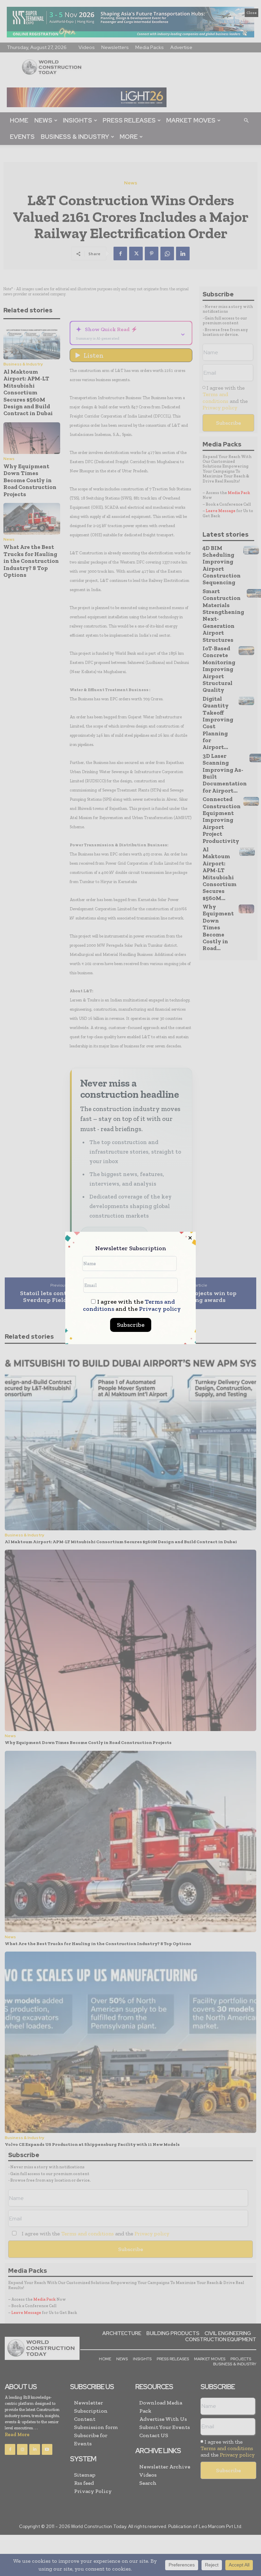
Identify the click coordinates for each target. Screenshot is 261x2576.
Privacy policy (160, 1309)
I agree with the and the (132, 1305)
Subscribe (131, 1325)
